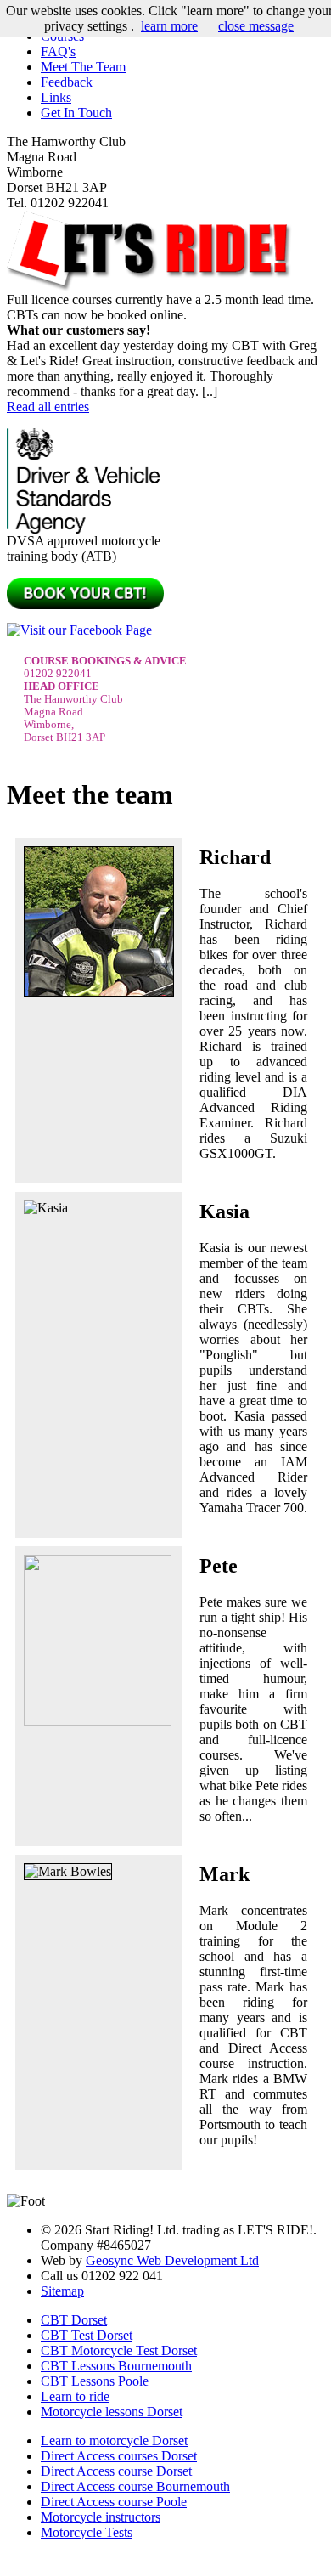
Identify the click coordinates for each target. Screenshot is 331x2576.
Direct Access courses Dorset (119, 2456)
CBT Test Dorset (87, 2335)
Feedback (67, 82)
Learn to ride (75, 2396)
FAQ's (58, 51)
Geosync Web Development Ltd (172, 2260)
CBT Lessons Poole (95, 2381)
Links (56, 97)
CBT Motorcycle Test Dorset (119, 2350)
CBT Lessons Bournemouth (116, 2366)
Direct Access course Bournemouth (135, 2486)
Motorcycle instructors (101, 2517)
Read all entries (48, 407)
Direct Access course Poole (114, 2502)
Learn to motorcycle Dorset (114, 2440)
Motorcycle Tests (87, 2532)
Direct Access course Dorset (116, 2471)
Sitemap (62, 2291)
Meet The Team (83, 67)
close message (256, 26)
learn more (169, 26)
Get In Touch (76, 113)
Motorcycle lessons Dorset (112, 2412)
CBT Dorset (74, 2320)
